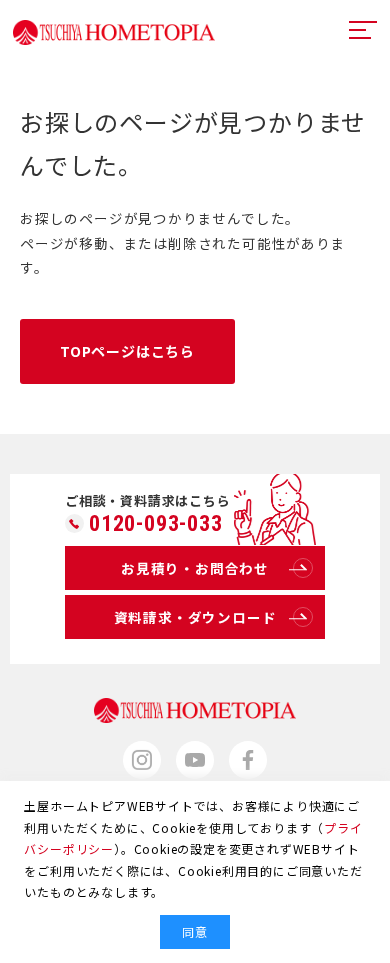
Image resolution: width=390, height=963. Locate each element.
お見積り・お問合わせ (195, 568)
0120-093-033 (156, 524)
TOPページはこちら (127, 351)
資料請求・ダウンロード (195, 617)
